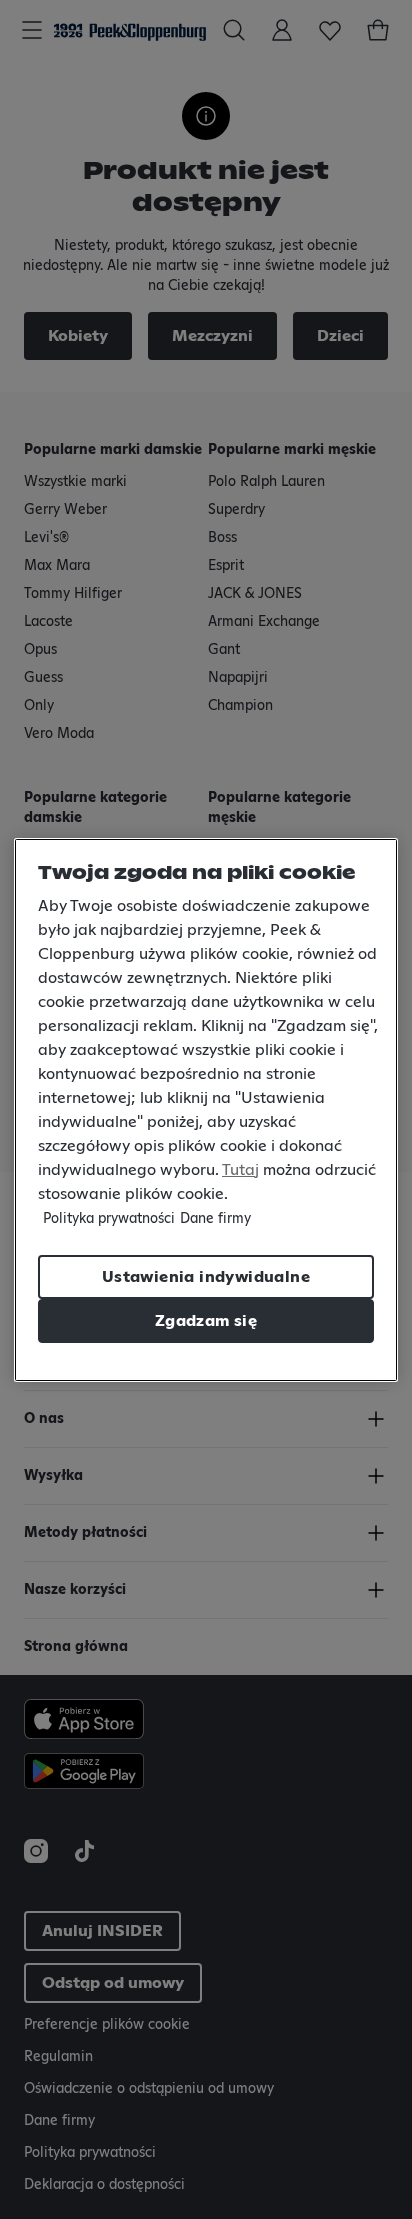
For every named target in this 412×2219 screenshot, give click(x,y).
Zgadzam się (206, 1321)
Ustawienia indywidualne (206, 1277)
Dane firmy (215, 1219)
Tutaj (240, 1170)
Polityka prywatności (109, 1219)
